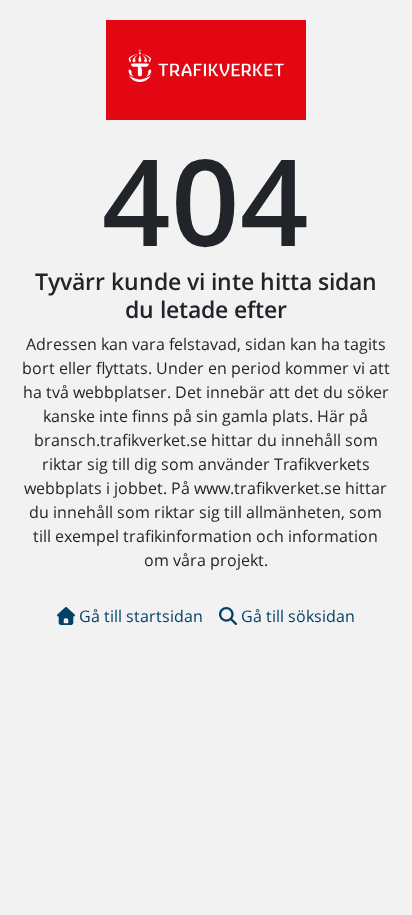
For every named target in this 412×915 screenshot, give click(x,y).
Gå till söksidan (298, 616)
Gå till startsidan (141, 616)
